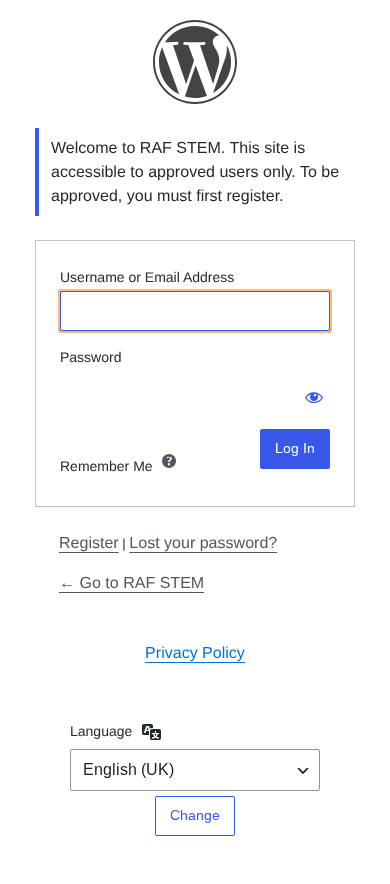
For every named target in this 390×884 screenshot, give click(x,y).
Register (89, 543)
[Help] (169, 461)
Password (90, 357)
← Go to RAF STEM (131, 583)
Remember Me (106, 466)
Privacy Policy (195, 653)
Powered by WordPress (195, 62)
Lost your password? (203, 543)
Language (101, 731)
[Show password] (310, 391)
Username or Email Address (147, 277)
